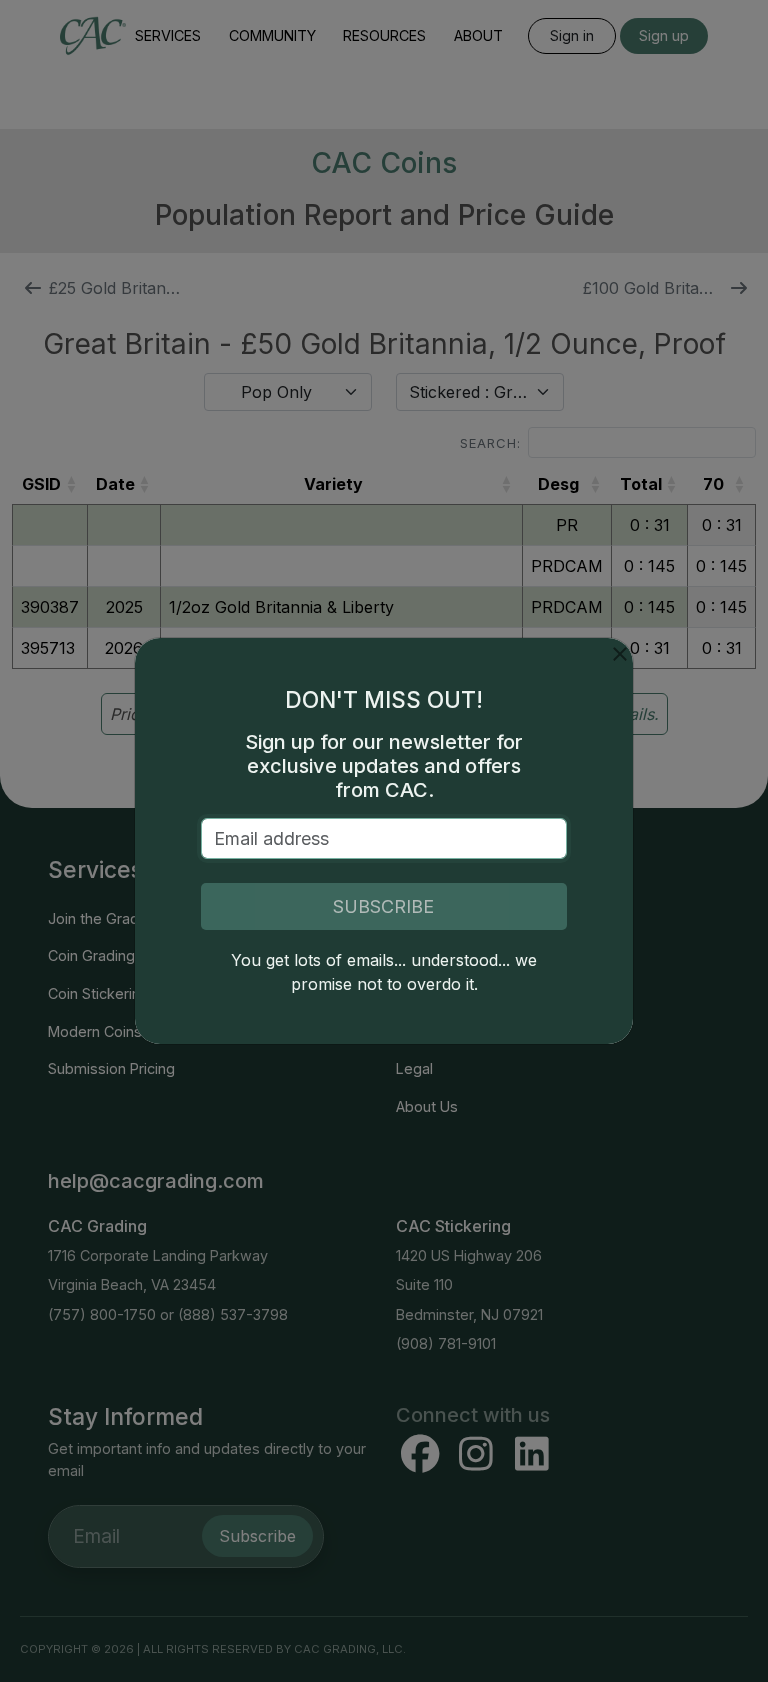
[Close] (620, 654)
